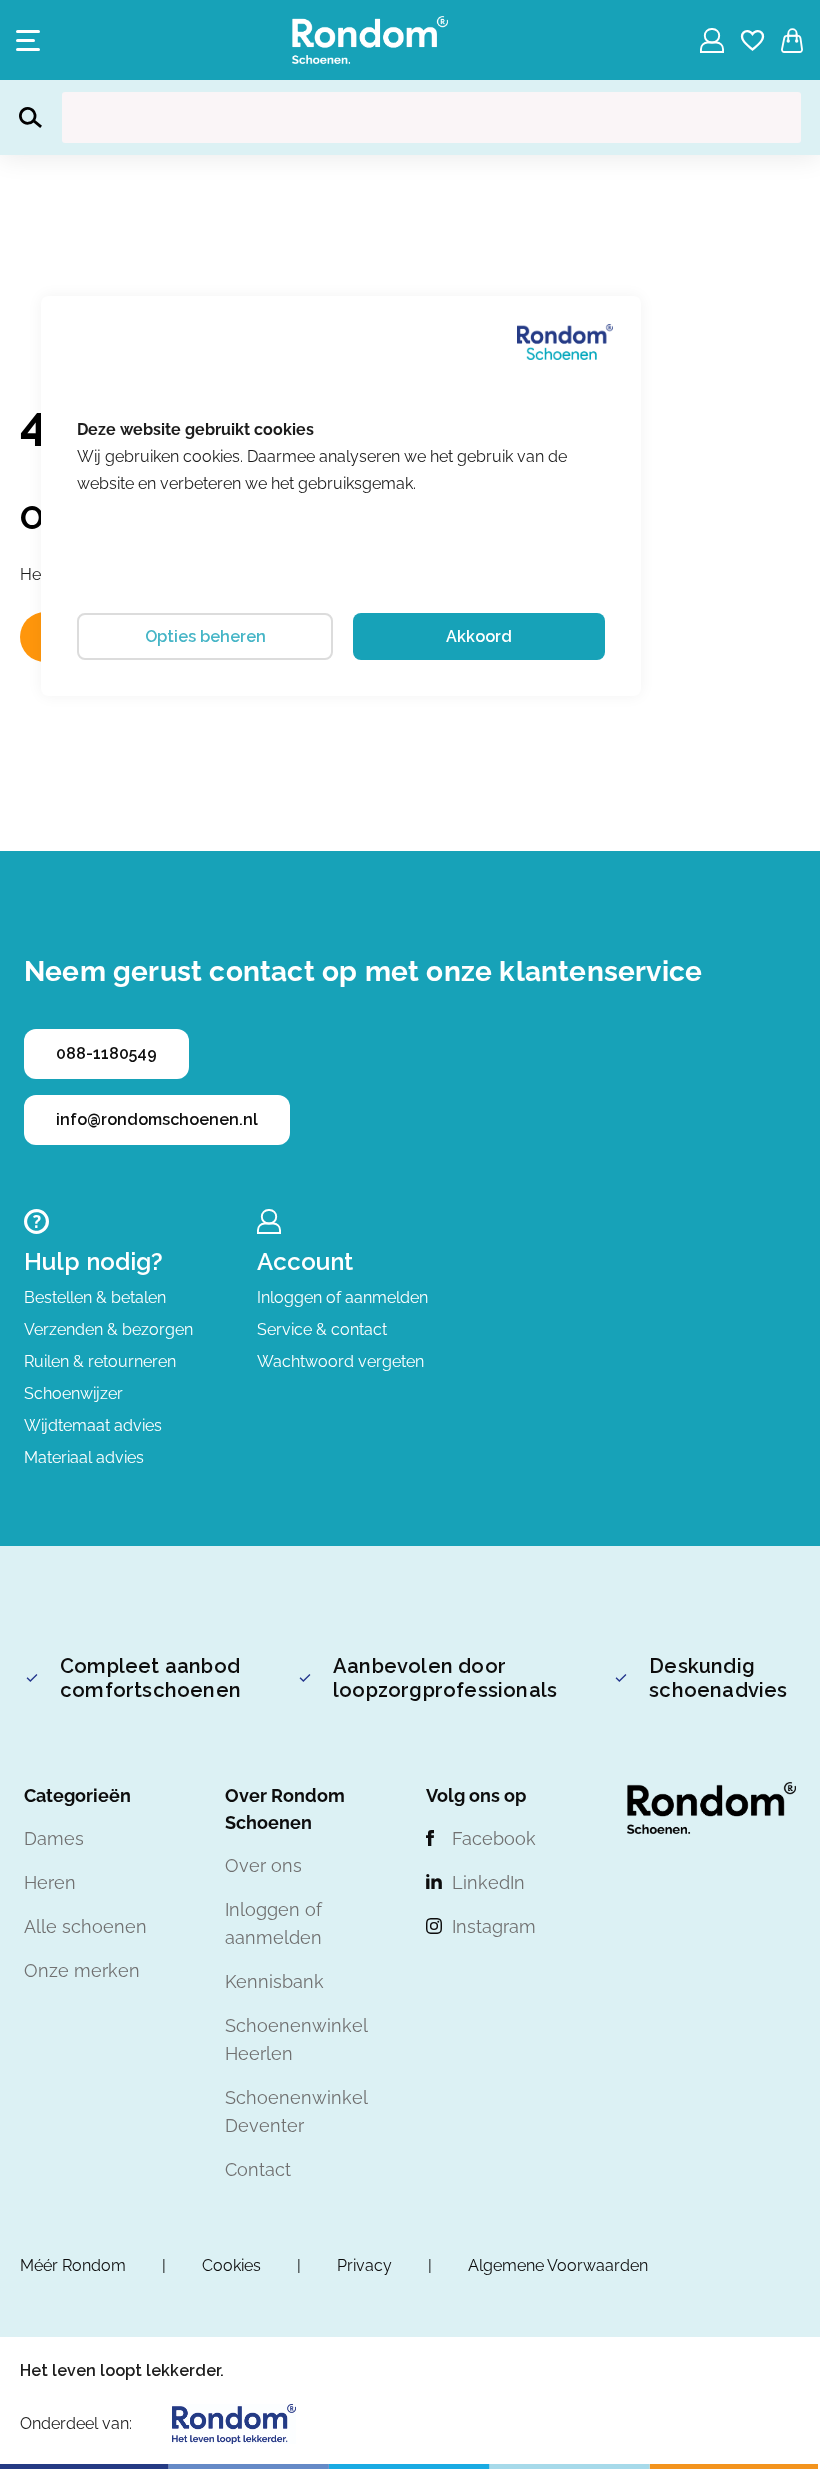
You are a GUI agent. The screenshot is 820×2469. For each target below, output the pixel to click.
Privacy (364, 2265)
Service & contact (322, 1329)
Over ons (263, 1865)
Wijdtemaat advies (93, 1425)
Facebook (494, 1838)
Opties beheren (205, 636)
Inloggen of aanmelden (342, 1297)
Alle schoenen (85, 1926)
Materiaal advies (84, 1457)
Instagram (494, 1926)
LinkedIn (488, 1882)
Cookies (231, 2265)
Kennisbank (274, 1981)
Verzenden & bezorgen (108, 1329)
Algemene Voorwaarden (558, 2265)
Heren (50, 1882)
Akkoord (479, 636)
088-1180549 (106, 1053)
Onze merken (82, 1970)
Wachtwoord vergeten (340, 1361)
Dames (54, 1838)
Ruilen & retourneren (100, 1361)
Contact (258, 2169)
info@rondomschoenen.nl (157, 1119)
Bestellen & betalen (95, 1297)
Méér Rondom (73, 2265)
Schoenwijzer (73, 1393)
